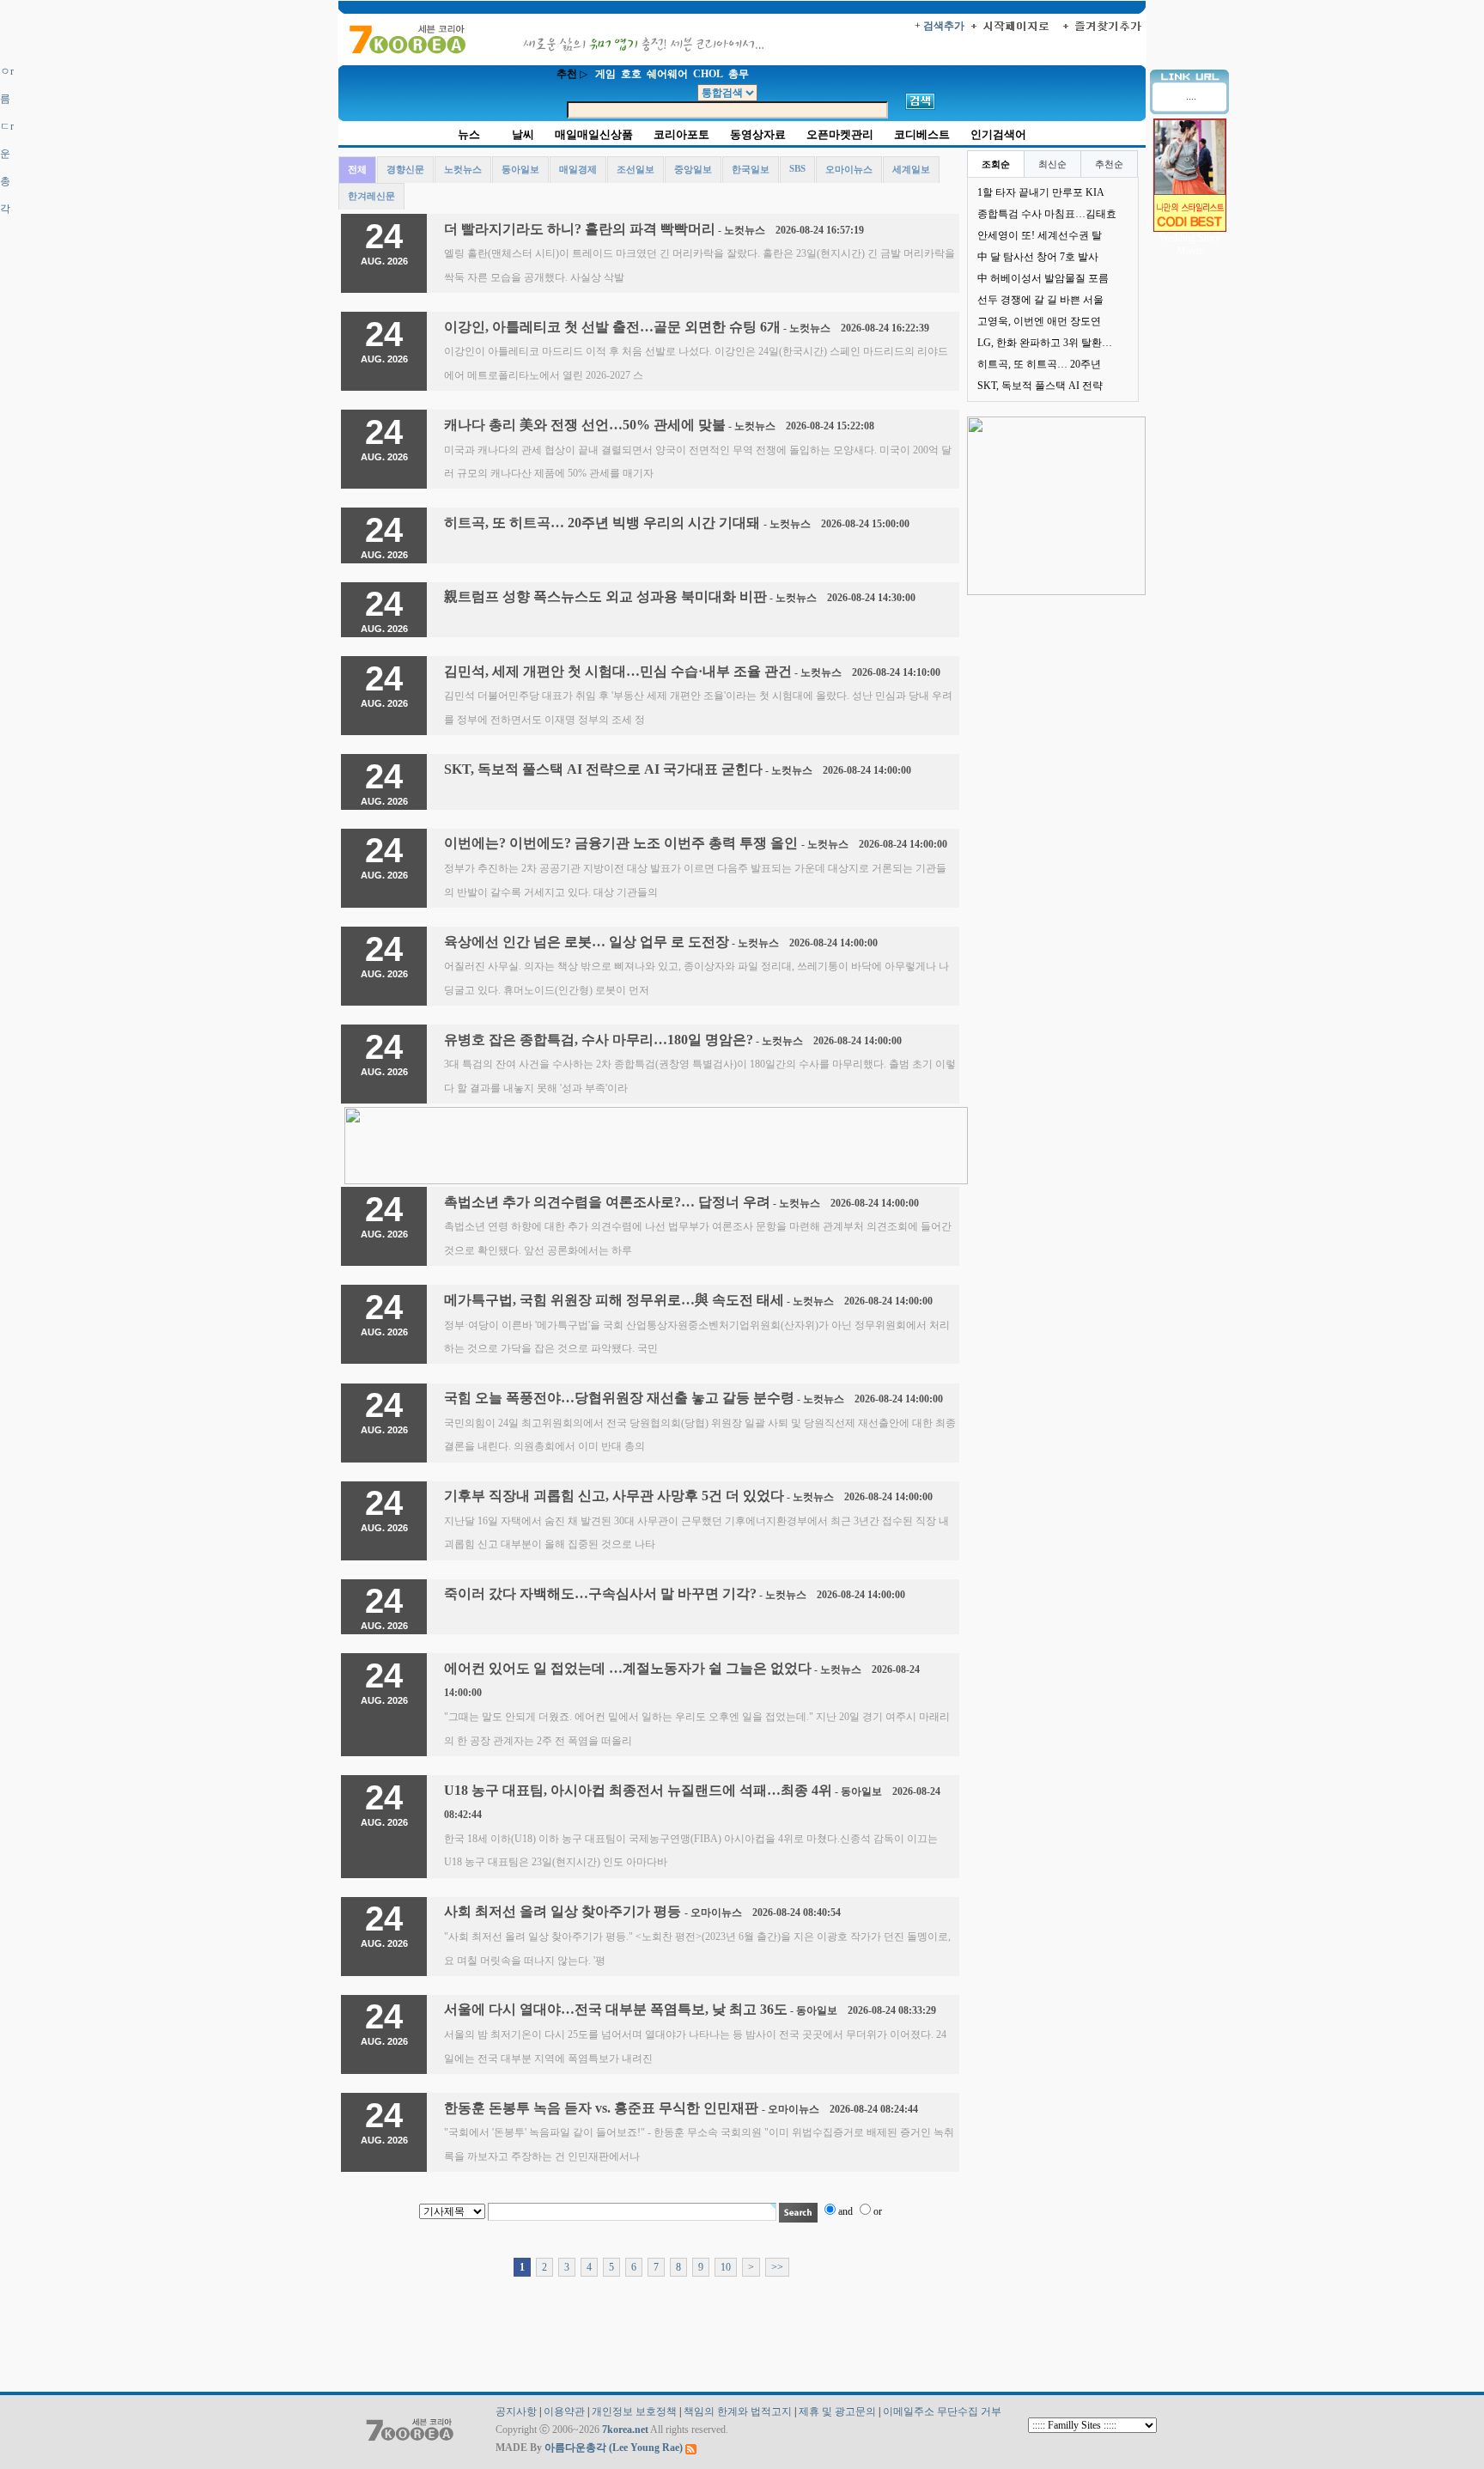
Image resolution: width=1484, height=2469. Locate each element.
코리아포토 (681, 134)
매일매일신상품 (594, 134)
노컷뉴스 (463, 169)
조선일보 (636, 169)
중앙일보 (693, 169)
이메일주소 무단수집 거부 (942, 2411)
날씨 (523, 134)
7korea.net (625, 2429)
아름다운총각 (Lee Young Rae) (614, 2448)
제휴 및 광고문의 (837, 2411)
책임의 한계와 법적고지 (738, 2411)
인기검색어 (998, 134)
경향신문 (405, 169)
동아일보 (520, 169)
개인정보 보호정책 (634, 2411)
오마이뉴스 (849, 169)
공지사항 (516, 2411)
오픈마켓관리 (840, 134)
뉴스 (469, 134)
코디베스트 (922, 134)
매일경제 (578, 169)
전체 (357, 169)
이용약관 (564, 2411)
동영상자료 (758, 134)
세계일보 (911, 169)
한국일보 (751, 169)
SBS (797, 168)
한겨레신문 (371, 196)
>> (777, 2267)
